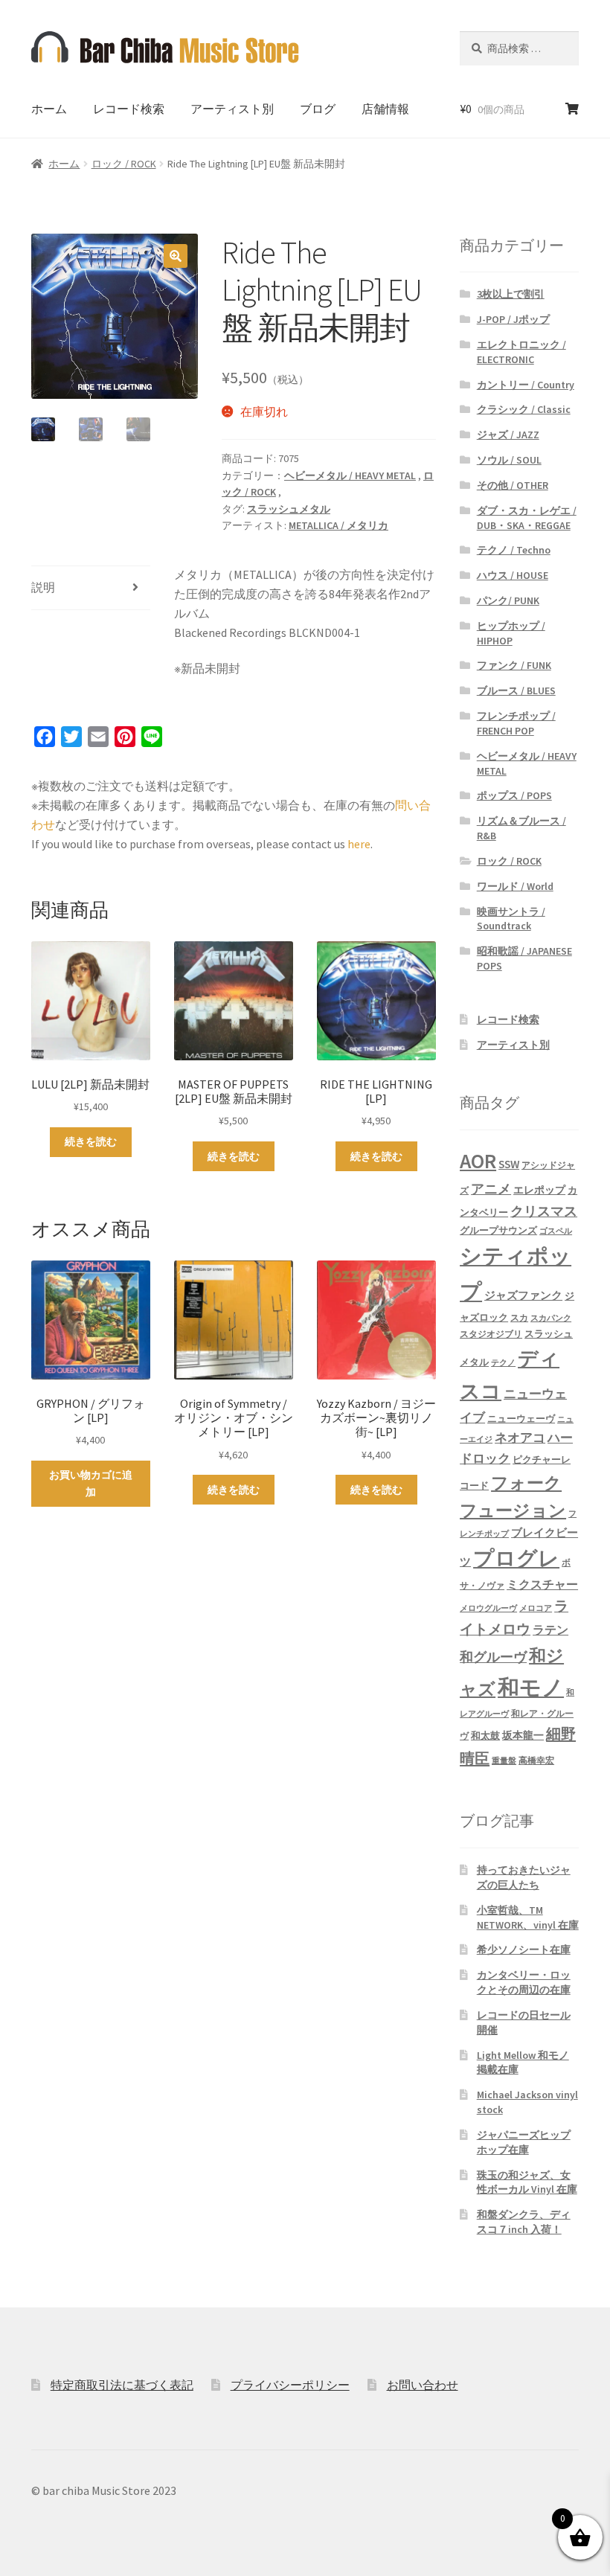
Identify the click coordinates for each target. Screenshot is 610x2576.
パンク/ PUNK (508, 600)
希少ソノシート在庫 (524, 1949)
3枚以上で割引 (511, 294)
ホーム (49, 109)
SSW (509, 1164)
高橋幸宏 (536, 1760)
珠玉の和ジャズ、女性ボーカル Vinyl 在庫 (527, 2182)
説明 (43, 587)
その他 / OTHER (513, 485)
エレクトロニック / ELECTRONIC (521, 352)
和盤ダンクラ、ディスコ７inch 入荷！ (524, 2222)
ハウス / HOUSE (513, 575)
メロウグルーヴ (488, 1608)
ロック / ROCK (124, 164)
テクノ (503, 1363)
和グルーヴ (493, 1657)
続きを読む (91, 1141)
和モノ (531, 1687)
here (359, 844)
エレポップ (539, 1190)
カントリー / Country (526, 385)
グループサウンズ (498, 1230)
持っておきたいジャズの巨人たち (524, 1877)
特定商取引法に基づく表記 (122, 2385)
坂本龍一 (523, 1735)
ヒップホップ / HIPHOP (511, 633)
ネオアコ (520, 1438)
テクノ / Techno (514, 550)
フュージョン (513, 1510)
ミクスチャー (542, 1584)
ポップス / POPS (514, 795)
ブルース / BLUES (516, 691)
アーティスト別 (232, 109)
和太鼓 (485, 1736)
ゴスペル (556, 1231)
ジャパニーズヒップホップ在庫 (524, 2142)
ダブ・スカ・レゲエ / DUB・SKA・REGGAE (527, 518)
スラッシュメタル (289, 509)
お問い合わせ (423, 2385)
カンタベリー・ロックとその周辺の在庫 (524, 1982)
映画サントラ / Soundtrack (511, 919)
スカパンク (551, 1318)
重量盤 (504, 1761)
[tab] (91, 588)
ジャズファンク (523, 1295)
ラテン (550, 1630)
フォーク (526, 1483)
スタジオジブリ (491, 1334)
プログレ (516, 1558)
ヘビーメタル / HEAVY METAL (350, 475)
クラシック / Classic (524, 409)
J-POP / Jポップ (513, 319)
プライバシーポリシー (290, 2385)
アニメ (491, 1189)
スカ (519, 1318)
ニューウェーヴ (521, 1418)
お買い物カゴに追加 (91, 1483)
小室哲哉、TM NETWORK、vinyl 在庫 (528, 1917)
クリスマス (544, 1211)
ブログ (318, 109)
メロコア (536, 1608)
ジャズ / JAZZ (508, 435)
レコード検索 (129, 109)
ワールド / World (515, 886)
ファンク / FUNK (514, 665)
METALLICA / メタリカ (338, 525)
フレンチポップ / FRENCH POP (516, 723)
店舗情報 (385, 109)
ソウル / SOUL (509, 460)
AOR (478, 1161)
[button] (176, 256)
